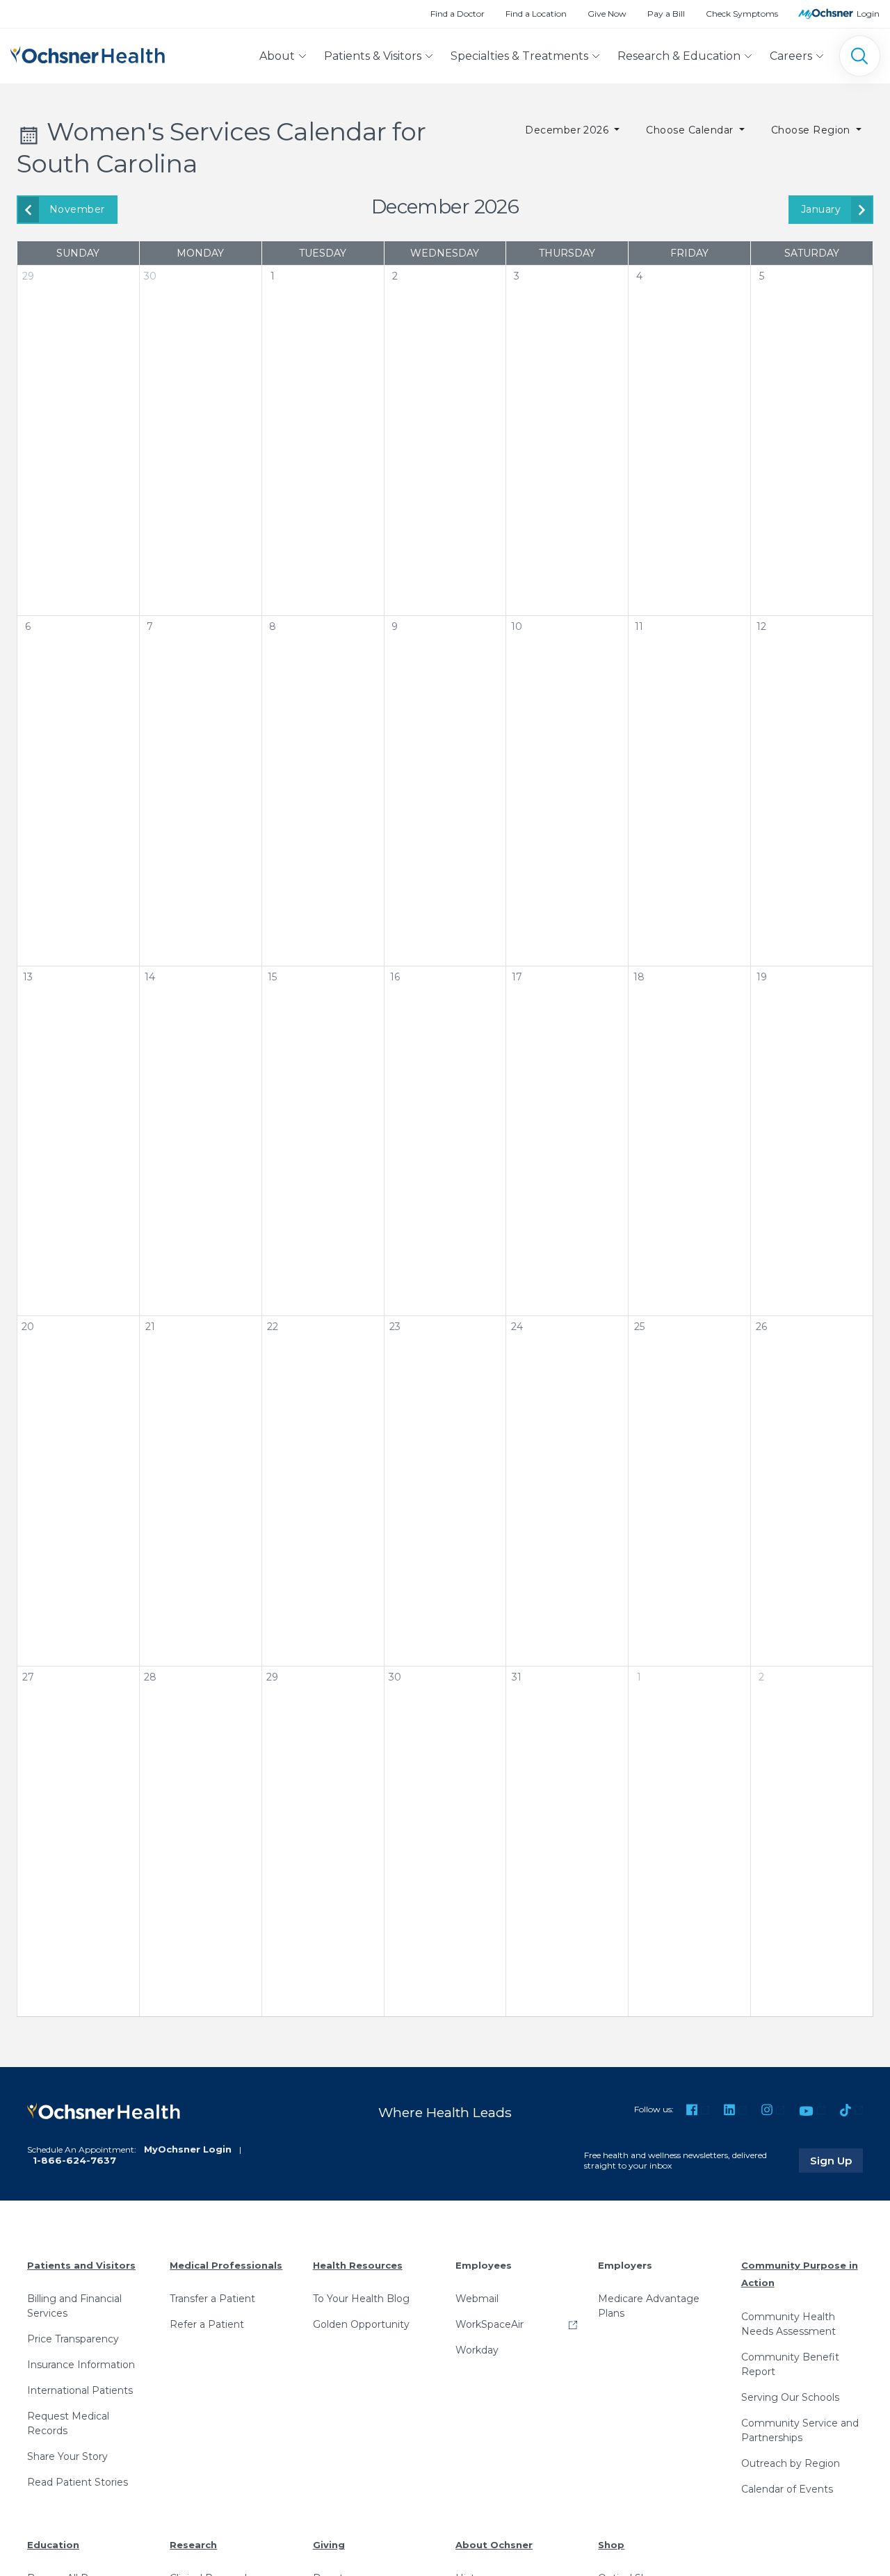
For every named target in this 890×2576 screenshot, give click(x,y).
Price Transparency (73, 2339)
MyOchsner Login (188, 2149)
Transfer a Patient (212, 2299)
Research (193, 2545)
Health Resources (358, 2265)
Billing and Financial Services (74, 2306)
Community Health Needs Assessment (788, 2324)
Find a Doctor (458, 14)
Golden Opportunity (361, 2324)
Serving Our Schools (790, 2397)
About (277, 56)
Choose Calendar (691, 130)
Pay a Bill (666, 14)
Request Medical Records (68, 2423)
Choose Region (812, 130)
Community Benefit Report (790, 2364)
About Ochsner (494, 2545)
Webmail (477, 2299)
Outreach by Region (791, 2463)
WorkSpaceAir (489, 2324)
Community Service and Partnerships (800, 2430)
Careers (791, 56)
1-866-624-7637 (74, 2160)
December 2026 (568, 130)
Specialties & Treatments (519, 56)
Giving (329, 2545)
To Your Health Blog (361, 2299)
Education (53, 2545)
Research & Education (679, 56)
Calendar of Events (787, 2489)
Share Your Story (67, 2456)
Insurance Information (81, 2365)
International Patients (80, 2390)
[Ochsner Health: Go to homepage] (88, 53)
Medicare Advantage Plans (649, 2306)
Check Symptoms (742, 14)
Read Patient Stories (78, 2482)
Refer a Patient (207, 2324)
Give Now (607, 14)
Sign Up (836, 2160)
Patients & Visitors (373, 56)
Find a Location (536, 14)
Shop (611, 2545)
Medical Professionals (226, 2265)
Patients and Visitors (81, 2265)
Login (868, 14)
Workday (477, 2350)
